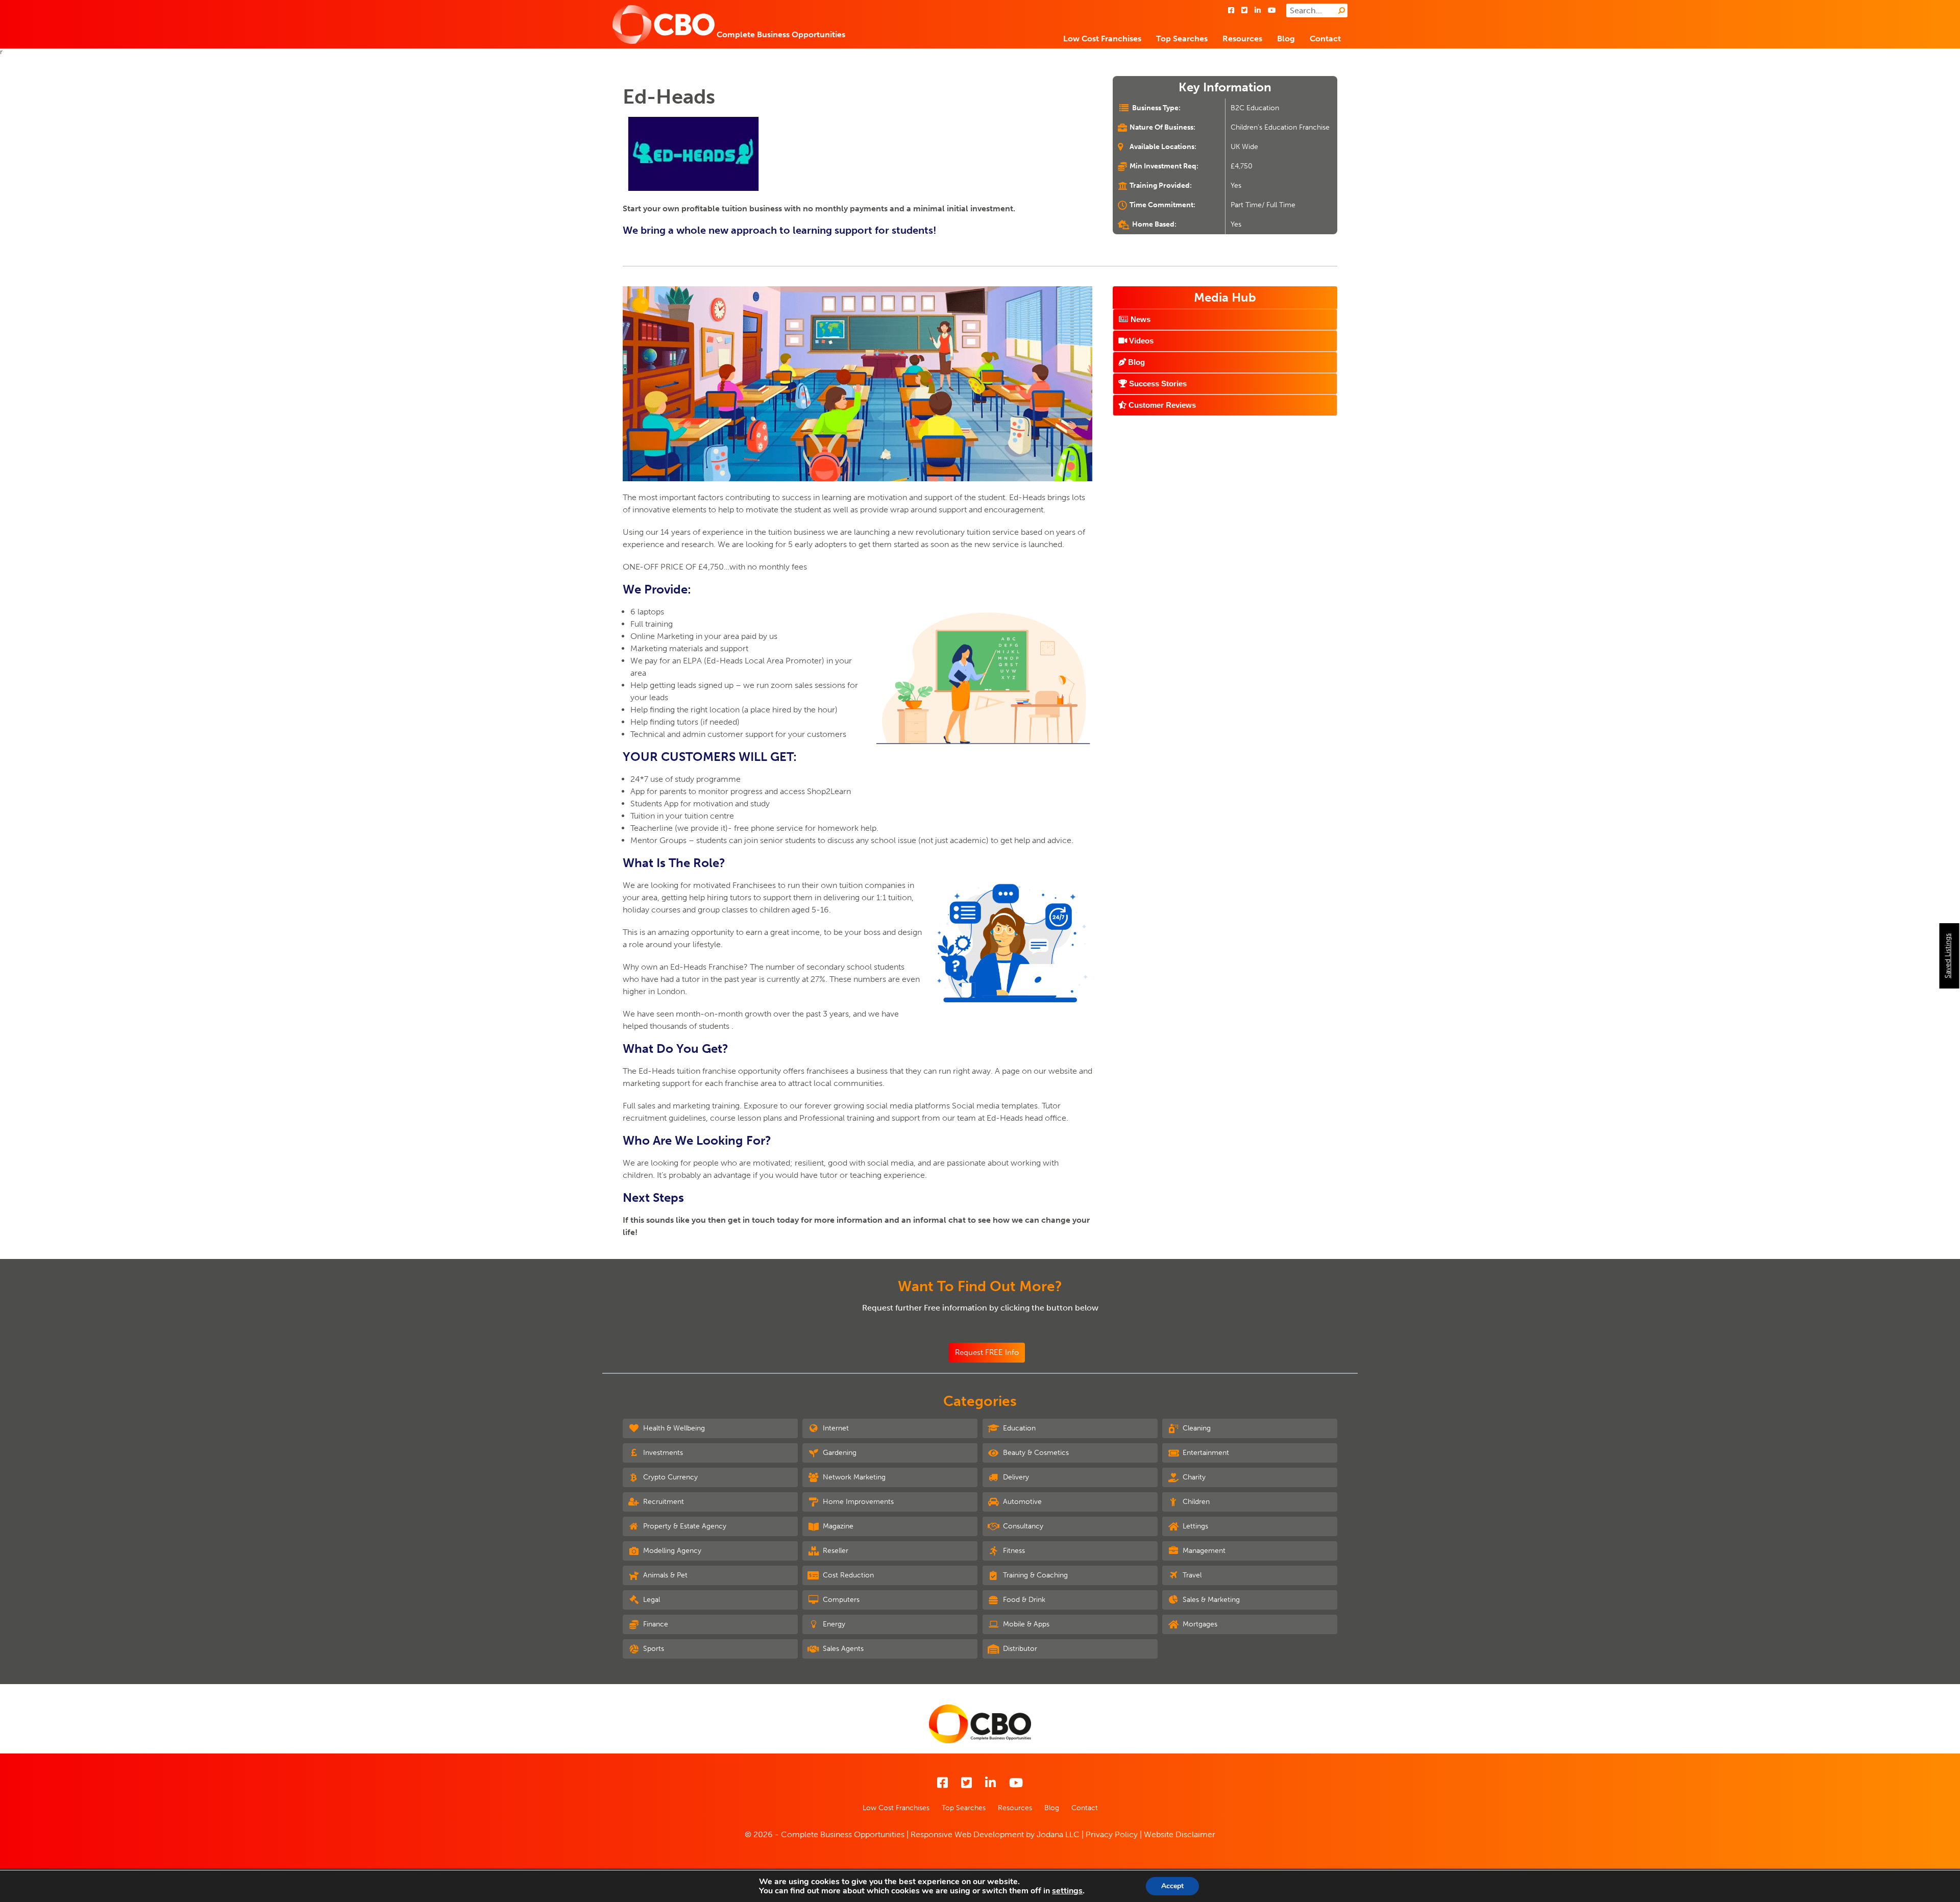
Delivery (1015, 1477)
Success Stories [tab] (1157, 384)
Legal (651, 1600)
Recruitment (663, 1502)
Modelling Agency (671, 1551)
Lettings (1194, 1526)
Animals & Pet (664, 1575)
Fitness (1013, 1551)
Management (1203, 1551)
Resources (1242, 39)
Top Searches (1182, 39)
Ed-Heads (669, 96)
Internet (835, 1428)
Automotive (1021, 1502)
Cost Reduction (847, 1575)
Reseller (835, 1551)
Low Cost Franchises (1102, 39)
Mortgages (1199, 1624)
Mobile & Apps (1025, 1624)
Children (1195, 1502)
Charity (1193, 1477)
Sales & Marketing (1210, 1600)
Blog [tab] (1135, 362)
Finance (655, 1624)
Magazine (837, 1526)
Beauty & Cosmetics (1035, 1453)
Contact (1325, 39)
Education (1018, 1428)
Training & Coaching (1034, 1575)
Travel (1191, 1575)
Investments (662, 1453)
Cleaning (1196, 1428)
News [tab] (1140, 319)
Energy (833, 1624)
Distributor (1019, 1649)
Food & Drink (1023, 1600)
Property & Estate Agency (684, 1526)
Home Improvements (857, 1502)
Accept (1172, 1886)
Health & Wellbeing (673, 1428)
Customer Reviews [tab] (1161, 405)
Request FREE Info (987, 1352)
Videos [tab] (1140, 341)
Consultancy (1022, 1526)
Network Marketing (853, 1477)
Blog (1286, 39)
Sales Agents (842, 1649)
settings (1067, 1891)
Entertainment (1205, 1453)
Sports (653, 1649)
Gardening (839, 1453)
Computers (840, 1600)
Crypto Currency (669, 1477)
